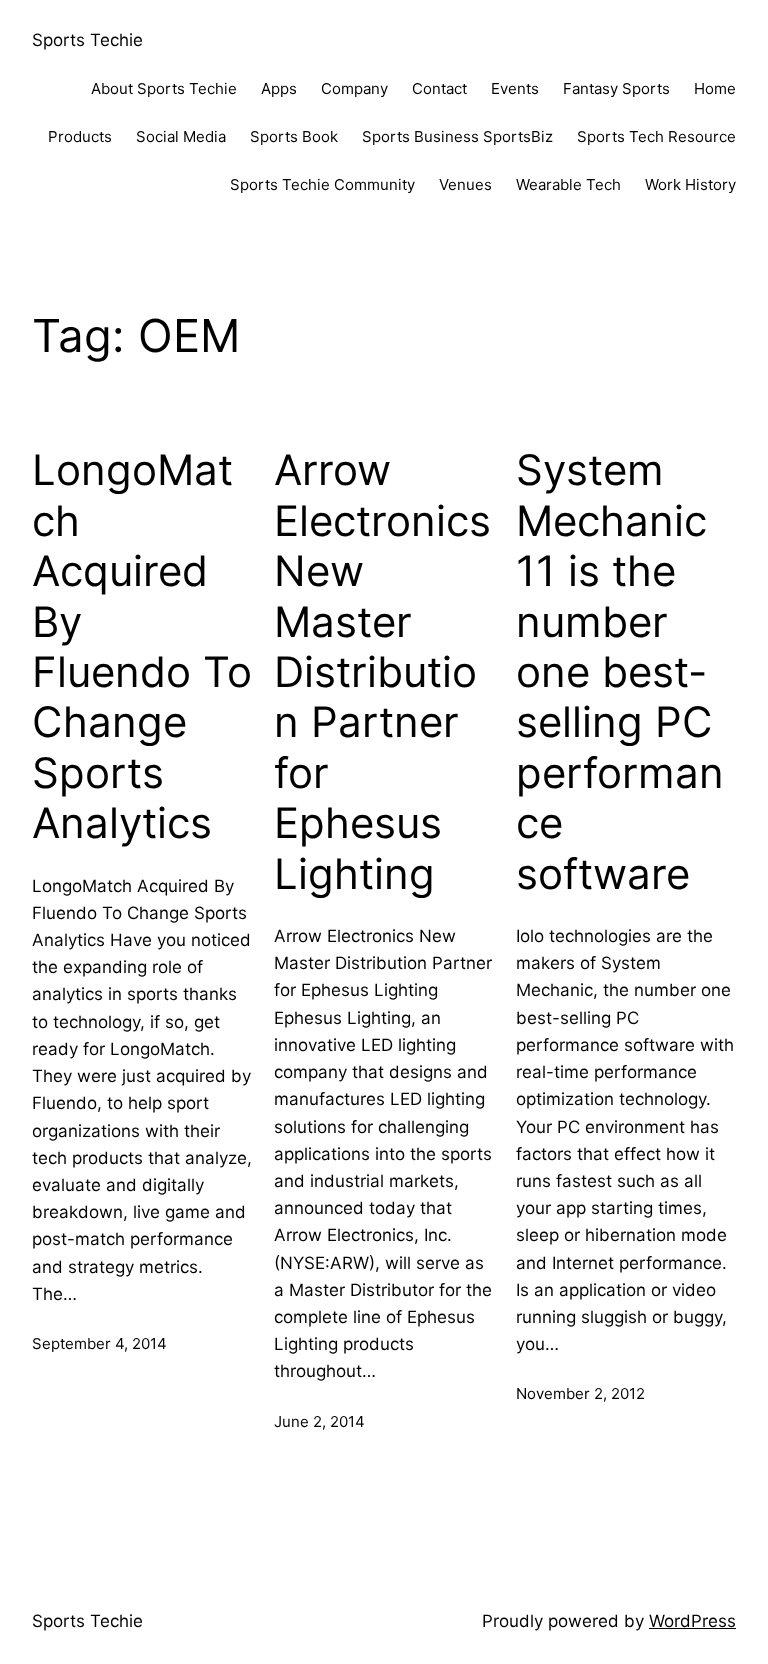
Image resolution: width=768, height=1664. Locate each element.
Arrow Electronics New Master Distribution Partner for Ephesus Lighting (382, 671)
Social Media (181, 136)
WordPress (692, 1621)
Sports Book (294, 136)
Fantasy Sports (616, 88)
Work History (690, 184)
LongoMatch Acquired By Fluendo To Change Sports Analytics (142, 646)
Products (80, 136)
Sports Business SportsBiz (457, 136)
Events (515, 88)
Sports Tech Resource (656, 136)
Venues (465, 184)
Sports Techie (87, 40)
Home (715, 88)
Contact (439, 88)
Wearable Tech (568, 184)
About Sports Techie (164, 88)
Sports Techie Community (322, 184)
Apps (279, 88)
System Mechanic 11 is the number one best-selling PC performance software (620, 671)
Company (354, 88)
